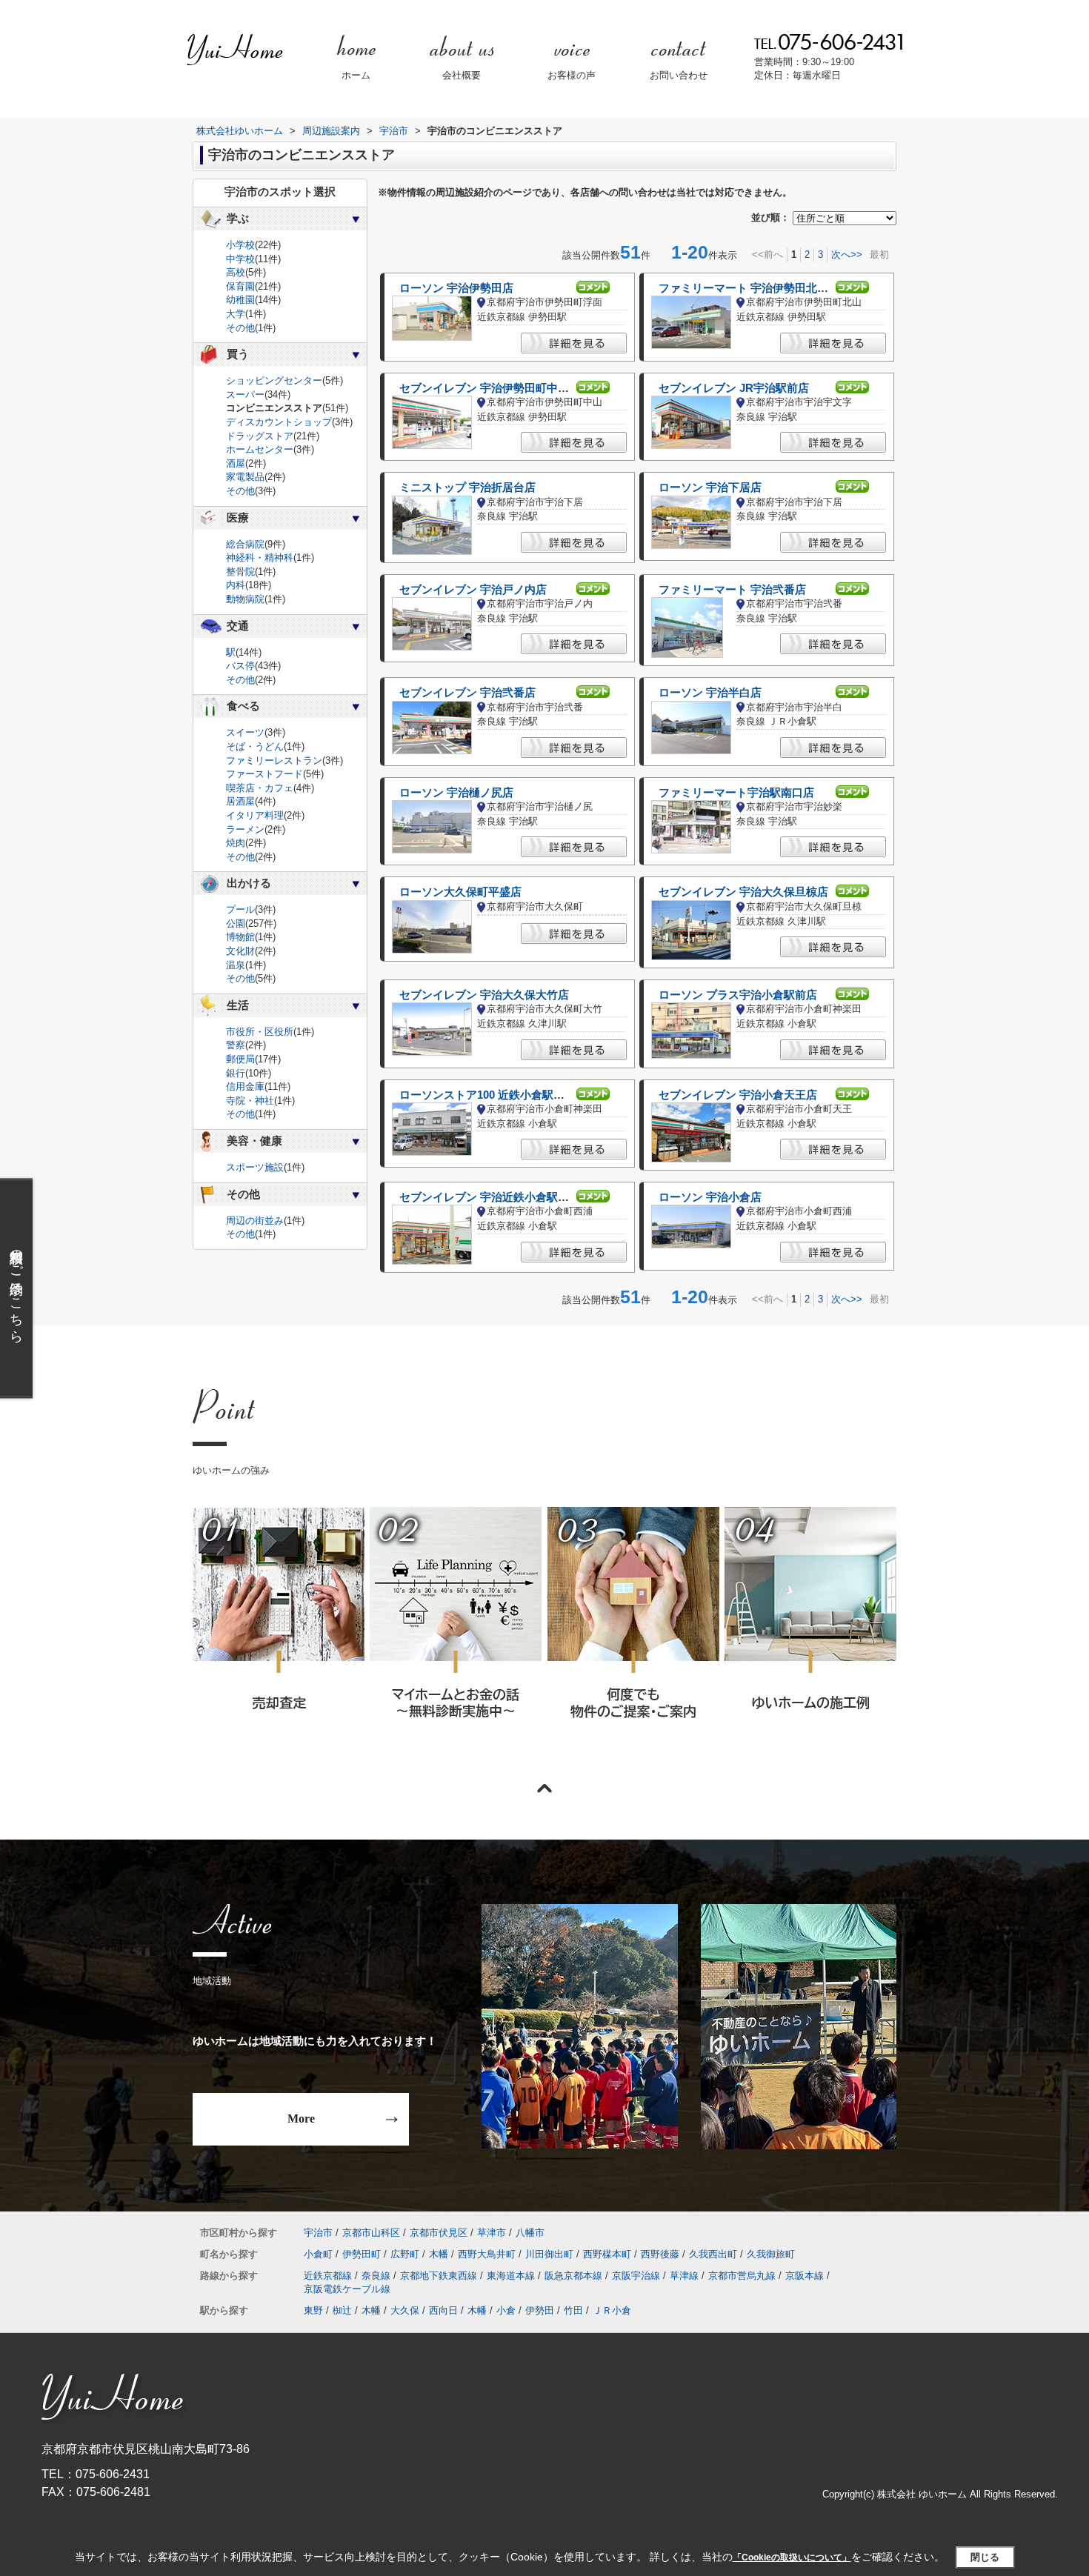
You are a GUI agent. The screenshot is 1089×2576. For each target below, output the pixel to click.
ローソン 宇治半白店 (710, 693)
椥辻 (342, 2310)
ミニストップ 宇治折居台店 (467, 487)
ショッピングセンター (274, 380)
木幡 (439, 2254)
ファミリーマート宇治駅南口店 (736, 793)
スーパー (245, 395)
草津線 (684, 2276)
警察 (236, 1045)
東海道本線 (511, 2276)
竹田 (573, 2310)
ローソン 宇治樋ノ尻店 (456, 793)
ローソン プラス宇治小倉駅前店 (738, 995)
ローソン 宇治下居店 (710, 487)
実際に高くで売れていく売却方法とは (278, 1633)
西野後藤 (660, 2254)
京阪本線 (805, 2276)
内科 (236, 585)
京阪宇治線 (636, 2276)
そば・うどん (255, 746)
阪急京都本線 (573, 2276)
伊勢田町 (362, 2254)
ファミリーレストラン (274, 761)
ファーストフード (264, 774)
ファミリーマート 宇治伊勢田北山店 (749, 288)
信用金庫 (245, 1086)
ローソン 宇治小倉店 (710, 1197)
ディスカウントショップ (279, 422)
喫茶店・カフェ (260, 788)
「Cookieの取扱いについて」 (792, 2557)
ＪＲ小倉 (612, 2310)
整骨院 (240, 572)
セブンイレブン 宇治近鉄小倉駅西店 (490, 1197)
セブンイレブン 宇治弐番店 (467, 693)
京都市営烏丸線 (742, 2276)
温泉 (236, 965)
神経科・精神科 (260, 558)
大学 (236, 314)
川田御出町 (549, 2254)
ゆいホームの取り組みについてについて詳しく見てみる (633, 1633)
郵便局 (240, 1059)
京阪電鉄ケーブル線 (347, 2289)
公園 (236, 923)
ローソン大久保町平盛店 (460, 892)
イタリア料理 (255, 815)
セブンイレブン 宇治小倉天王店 (738, 1095)
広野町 (405, 2254)
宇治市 (318, 2233)
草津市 (492, 2233)
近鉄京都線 (328, 2276)
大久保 (405, 2310)
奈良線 (376, 2276)
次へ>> (847, 254)
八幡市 (530, 2233)
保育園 (240, 286)
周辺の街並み (255, 1221)
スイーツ (245, 732)
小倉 (506, 2310)
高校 (236, 272)
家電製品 (245, 477)
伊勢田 (540, 2310)
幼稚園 (240, 300)
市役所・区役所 (260, 1032)
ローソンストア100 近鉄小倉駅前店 (487, 1095)
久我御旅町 (771, 2254)
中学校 (240, 259)
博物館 (240, 937)
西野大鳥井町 (487, 2254)
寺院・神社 (250, 1101)
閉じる (985, 2557)
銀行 (236, 1073)
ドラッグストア (260, 436)
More (301, 2119)
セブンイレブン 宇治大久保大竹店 (484, 995)
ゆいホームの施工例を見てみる (810, 1632)
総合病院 (245, 544)
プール (240, 909)
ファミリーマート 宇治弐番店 (732, 590)
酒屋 (236, 463)
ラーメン (245, 829)
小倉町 (318, 2254)
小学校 (240, 245)
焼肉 (236, 843)
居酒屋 (240, 801)
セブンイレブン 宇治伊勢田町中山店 (490, 388)
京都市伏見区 (439, 2233)
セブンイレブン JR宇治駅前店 (734, 388)
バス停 (240, 666)
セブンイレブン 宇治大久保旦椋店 (743, 892)
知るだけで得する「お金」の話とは (455, 1633)
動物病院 (245, 599)
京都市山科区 (371, 2233)
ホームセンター (260, 449)
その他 (240, 328)
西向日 (443, 2310)
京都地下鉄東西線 (439, 2276)
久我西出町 (713, 2254)
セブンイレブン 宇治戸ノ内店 (473, 590)
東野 (313, 2310)
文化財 (240, 951)
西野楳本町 (607, 2254)
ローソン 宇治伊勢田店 (456, 288)
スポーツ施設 (255, 1167)
